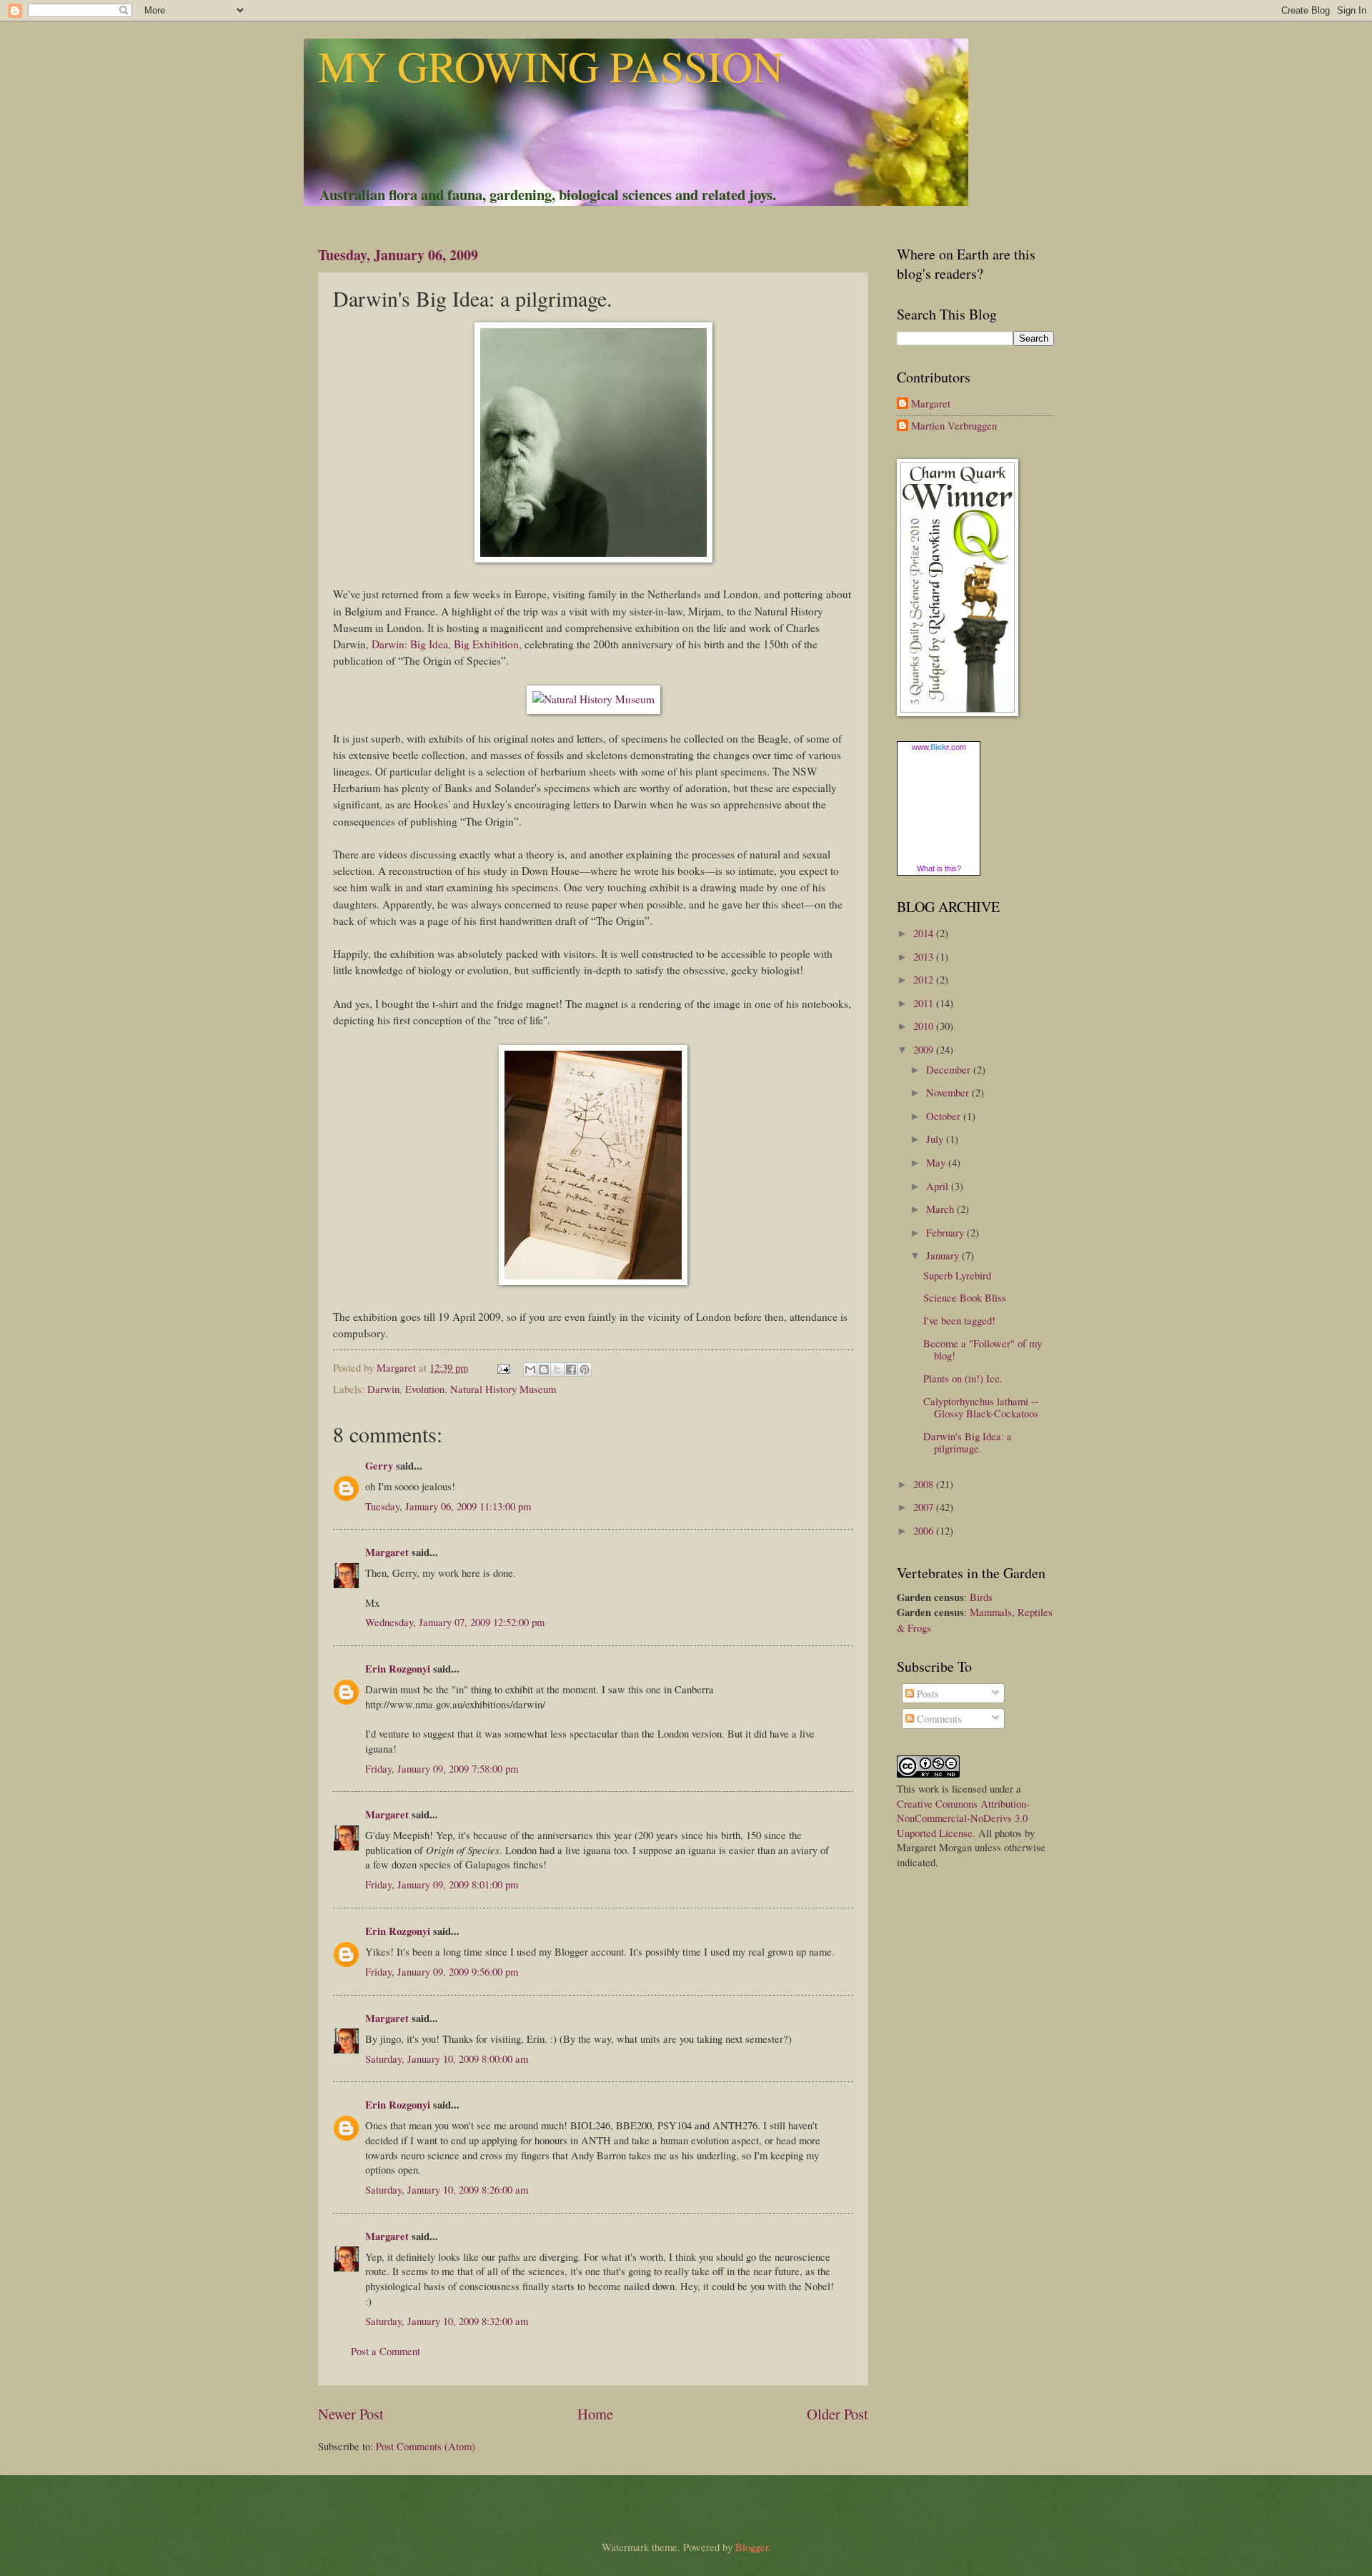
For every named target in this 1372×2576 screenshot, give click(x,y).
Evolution (425, 1389)
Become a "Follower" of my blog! (983, 1349)
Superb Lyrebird (957, 1275)
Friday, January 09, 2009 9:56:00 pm (442, 1971)
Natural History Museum (503, 1389)
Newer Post (351, 2414)
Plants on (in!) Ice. (963, 1378)
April (939, 1186)
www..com (939, 747)
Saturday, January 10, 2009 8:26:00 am (447, 2189)
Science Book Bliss (965, 1297)
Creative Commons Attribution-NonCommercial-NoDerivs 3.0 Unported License (963, 1818)
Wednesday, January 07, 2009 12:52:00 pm (455, 1622)
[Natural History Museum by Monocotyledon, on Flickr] (593, 699)
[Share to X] (557, 1369)
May (937, 1162)
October (945, 1116)
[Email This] (530, 1369)
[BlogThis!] (544, 1369)
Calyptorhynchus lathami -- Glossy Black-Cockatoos (981, 1407)
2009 (925, 1049)
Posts (926, 1693)
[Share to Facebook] (571, 1369)
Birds (981, 1597)
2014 (925, 933)
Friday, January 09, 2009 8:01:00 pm (442, 1884)
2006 (925, 1530)
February (946, 1232)
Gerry (379, 1466)
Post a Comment (386, 2351)
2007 (925, 1507)
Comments (938, 1718)
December (950, 1069)
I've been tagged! (959, 1320)
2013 (925, 956)
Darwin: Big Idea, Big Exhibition (445, 644)
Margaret (387, 1552)
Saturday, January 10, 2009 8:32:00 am (447, 2321)
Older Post (837, 2414)
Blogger (752, 2547)
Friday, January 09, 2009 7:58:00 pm (442, 1768)
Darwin (383, 1389)
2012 (925, 979)
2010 (925, 1026)
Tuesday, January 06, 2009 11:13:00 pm (448, 1506)
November (949, 1092)
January (944, 1255)
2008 (925, 1484)
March (941, 1209)
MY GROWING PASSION (551, 66)
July (936, 1139)
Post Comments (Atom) (426, 2446)
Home (595, 2414)
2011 (925, 1003)
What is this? (939, 868)
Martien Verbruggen (954, 426)
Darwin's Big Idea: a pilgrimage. (968, 1442)
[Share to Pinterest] (585, 1369)
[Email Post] (502, 1367)
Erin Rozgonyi (398, 1669)
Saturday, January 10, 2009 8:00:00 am (447, 2059)
